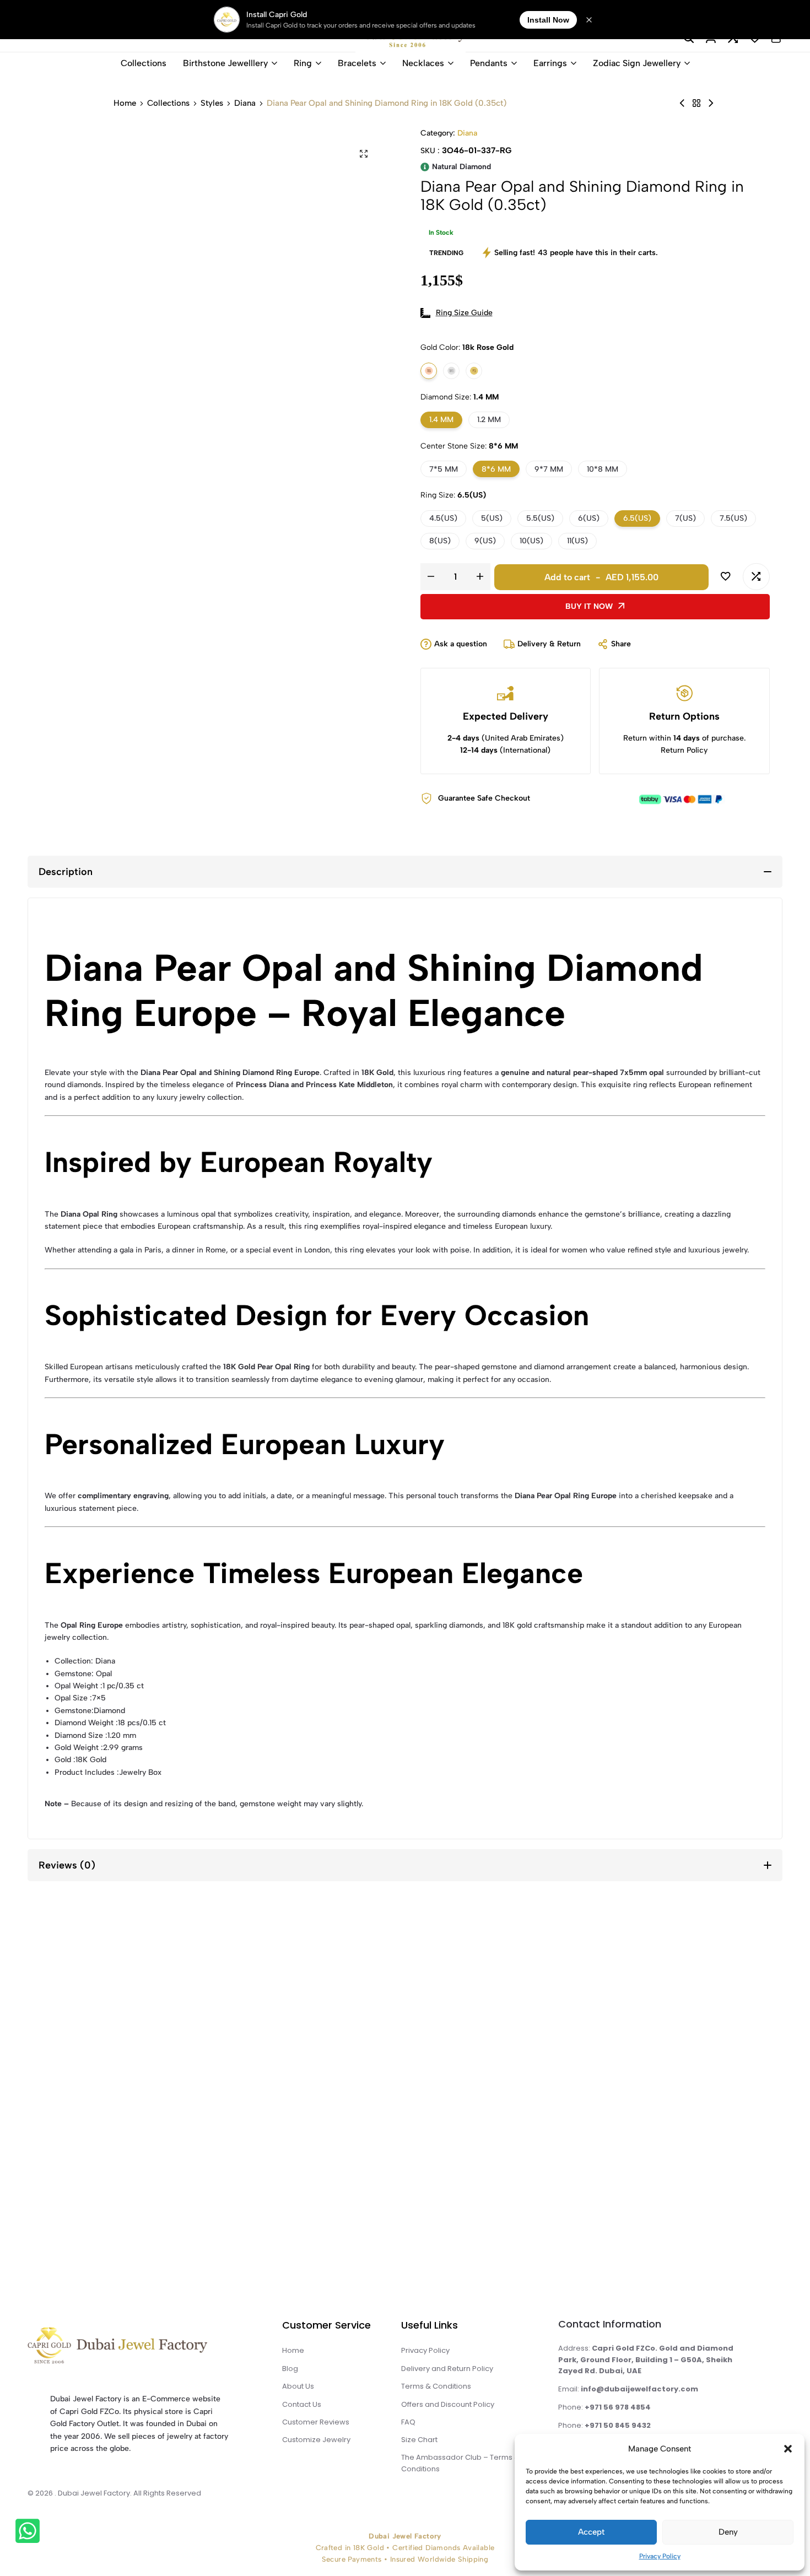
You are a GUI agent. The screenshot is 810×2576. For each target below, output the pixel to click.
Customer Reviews (316, 2422)
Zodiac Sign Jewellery (637, 63)
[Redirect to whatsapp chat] (30, 2533)
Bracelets (357, 63)
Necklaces (423, 63)
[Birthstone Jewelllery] (696, 103)
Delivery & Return (549, 644)
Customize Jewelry (316, 2440)
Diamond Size (460, 397)
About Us (298, 2386)
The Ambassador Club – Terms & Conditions (460, 2463)
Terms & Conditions (436, 2386)
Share (621, 644)
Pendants (489, 63)
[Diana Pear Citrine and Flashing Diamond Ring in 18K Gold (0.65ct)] (682, 103)
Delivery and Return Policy (447, 2369)
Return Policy (684, 750)
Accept (591, 2532)
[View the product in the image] (130, 2081)
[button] (788, 2449)
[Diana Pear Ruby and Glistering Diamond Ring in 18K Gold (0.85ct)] (711, 103)
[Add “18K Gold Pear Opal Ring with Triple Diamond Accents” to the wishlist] (250, 2000)
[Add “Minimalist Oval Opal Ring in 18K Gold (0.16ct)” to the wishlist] (66, 2000)
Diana (245, 103)
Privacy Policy (660, 2556)
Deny (728, 2532)
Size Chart (419, 2440)
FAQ (408, 2422)
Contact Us (302, 2404)
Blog (290, 2369)
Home (125, 103)
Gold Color (467, 347)
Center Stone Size (469, 446)
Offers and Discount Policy (448, 2404)
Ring (303, 63)
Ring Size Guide (464, 313)
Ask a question (461, 644)
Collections (144, 63)
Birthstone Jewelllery (225, 63)
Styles (212, 103)
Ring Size (453, 495)
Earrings (550, 63)
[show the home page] (140, 2348)
